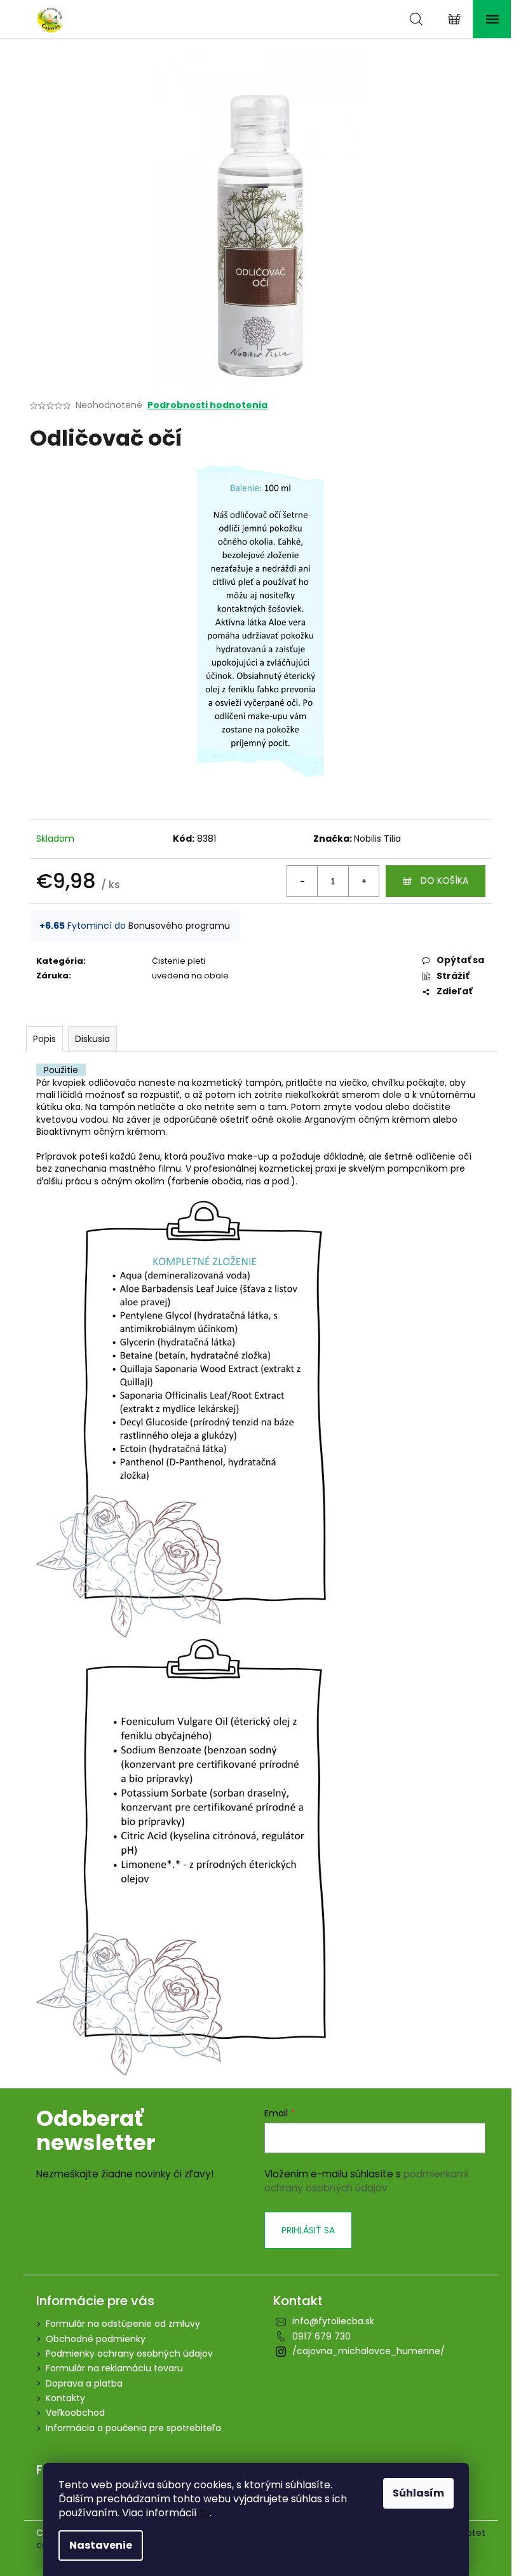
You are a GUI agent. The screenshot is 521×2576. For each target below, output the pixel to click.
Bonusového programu (179, 926)
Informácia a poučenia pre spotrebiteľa (133, 2428)
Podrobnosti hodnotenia (207, 405)
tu (205, 2513)
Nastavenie (101, 2545)
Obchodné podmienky (96, 2339)
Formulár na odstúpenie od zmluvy (123, 2324)
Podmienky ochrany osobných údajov (129, 2353)
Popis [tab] (44, 1039)
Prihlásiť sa (308, 2230)
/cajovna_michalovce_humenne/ (369, 2351)
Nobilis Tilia (377, 839)
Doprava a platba (84, 2383)
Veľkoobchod (75, 2413)
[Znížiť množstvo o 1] (302, 881)
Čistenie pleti (179, 961)
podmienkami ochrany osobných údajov (366, 2181)
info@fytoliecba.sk (333, 2321)
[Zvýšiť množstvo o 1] (363, 881)
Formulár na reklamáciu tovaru (114, 2368)
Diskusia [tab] (92, 1039)
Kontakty (65, 2398)
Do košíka (444, 880)
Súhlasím (418, 2493)
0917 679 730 (321, 2336)
